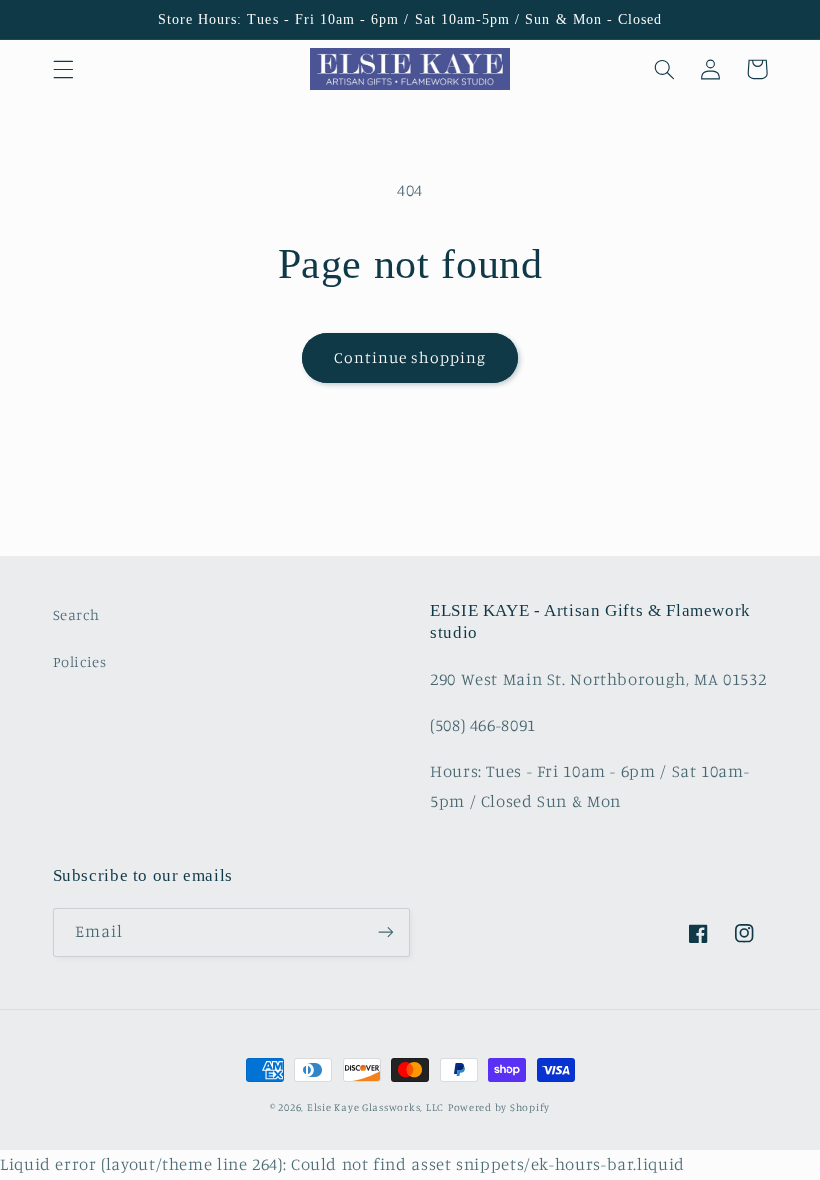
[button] (63, 69)
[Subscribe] (386, 932)
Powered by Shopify (499, 1107)
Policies (80, 661)
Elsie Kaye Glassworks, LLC (375, 1107)
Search (76, 614)
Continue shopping (410, 357)
